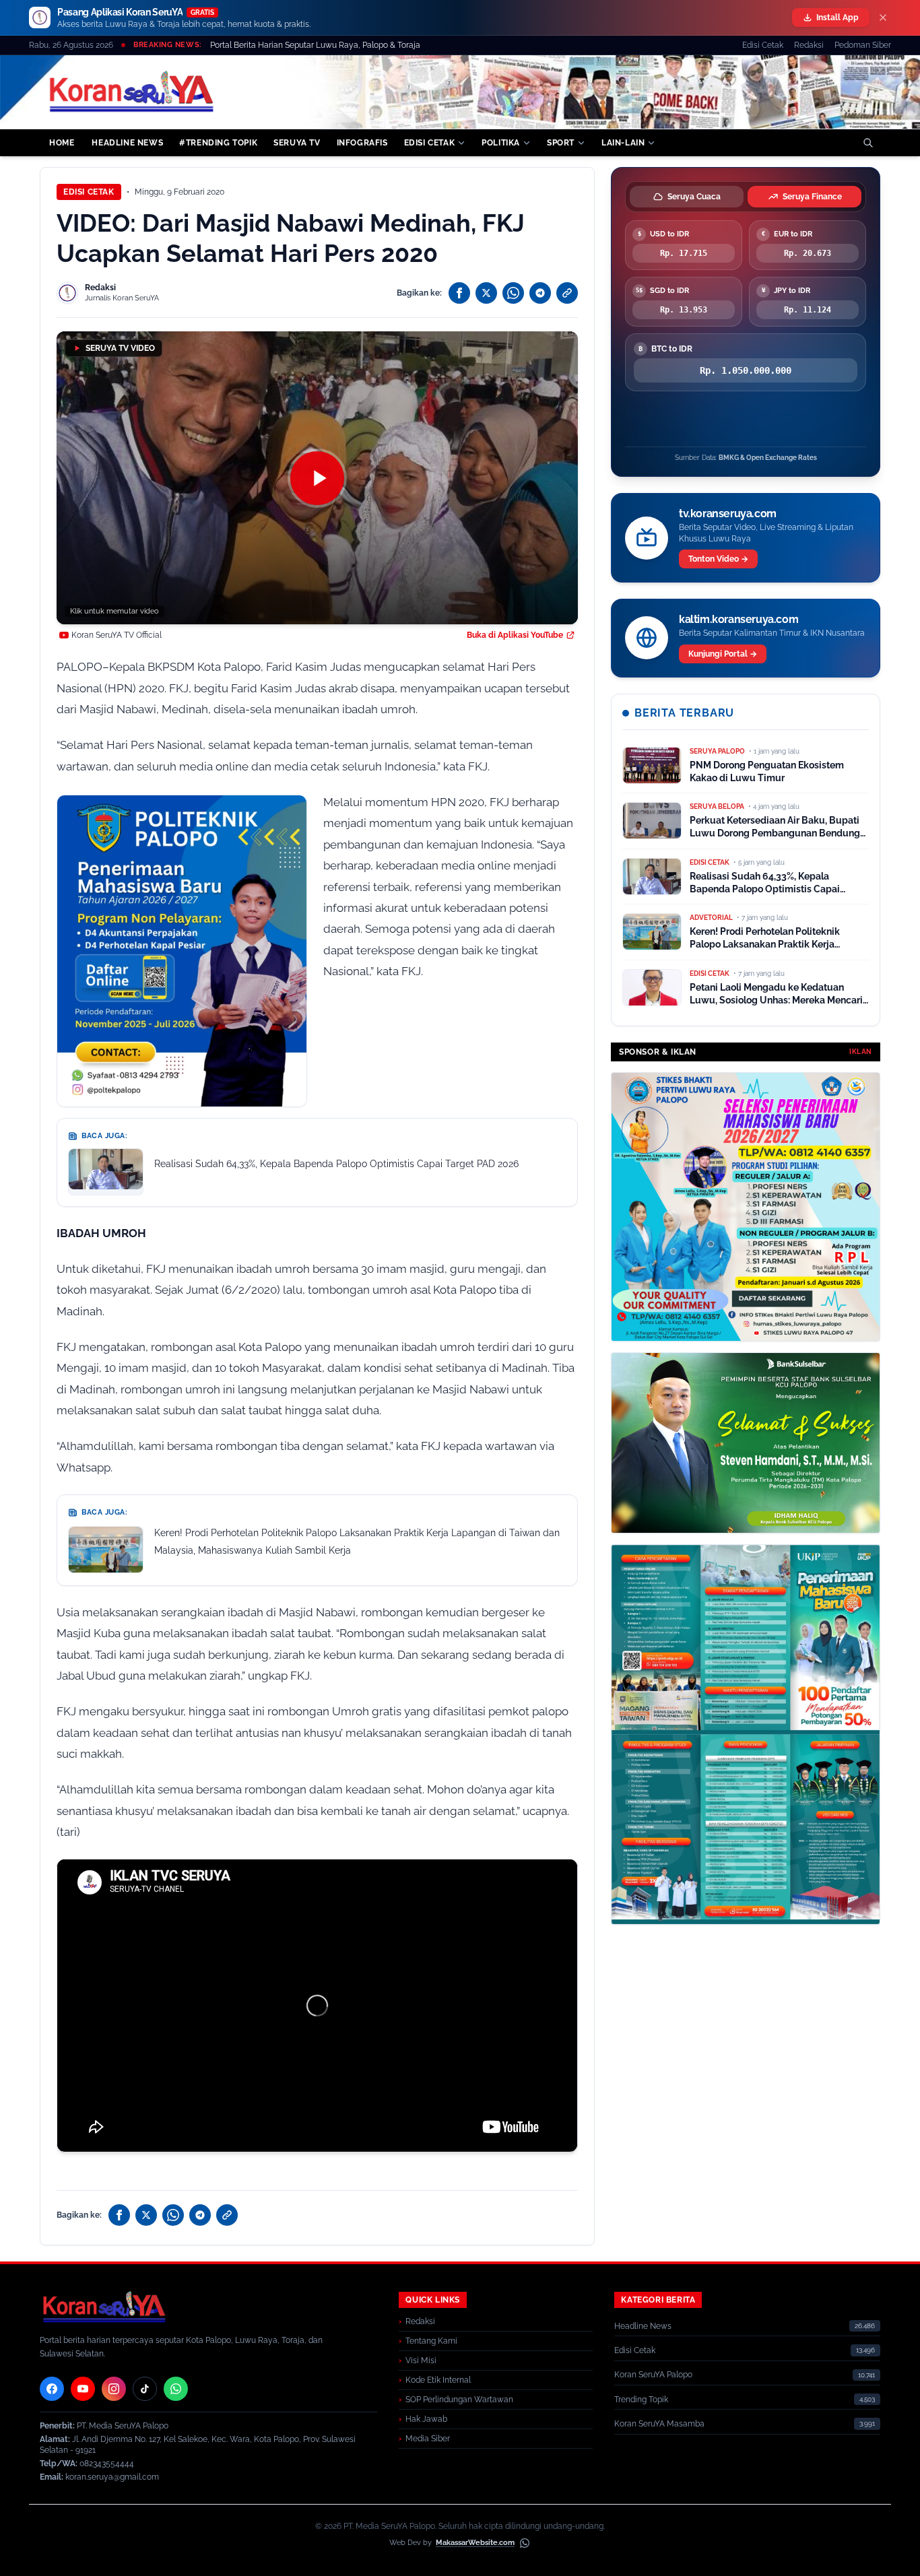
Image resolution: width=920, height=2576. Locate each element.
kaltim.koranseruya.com (738, 619)
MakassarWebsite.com (475, 2543)
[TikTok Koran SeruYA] (145, 2389)
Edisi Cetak (763, 45)
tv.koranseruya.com (728, 514)
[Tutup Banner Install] (883, 18)
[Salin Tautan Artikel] (567, 293)
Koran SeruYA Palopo (653, 2375)
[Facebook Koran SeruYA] (52, 2389)
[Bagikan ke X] (486, 293)
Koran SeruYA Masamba (659, 2424)
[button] (317, 478)
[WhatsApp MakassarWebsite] (525, 2543)
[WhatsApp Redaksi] (176, 2389)
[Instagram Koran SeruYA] (114, 2389)
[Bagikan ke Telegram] (540, 293)
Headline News (643, 2326)
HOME (62, 143)
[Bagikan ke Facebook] (459, 293)
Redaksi (809, 45)
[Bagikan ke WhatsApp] (513, 293)
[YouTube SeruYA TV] (83, 2389)
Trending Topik (641, 2400)
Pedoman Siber (863, 45)
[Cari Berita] (868, 143)
